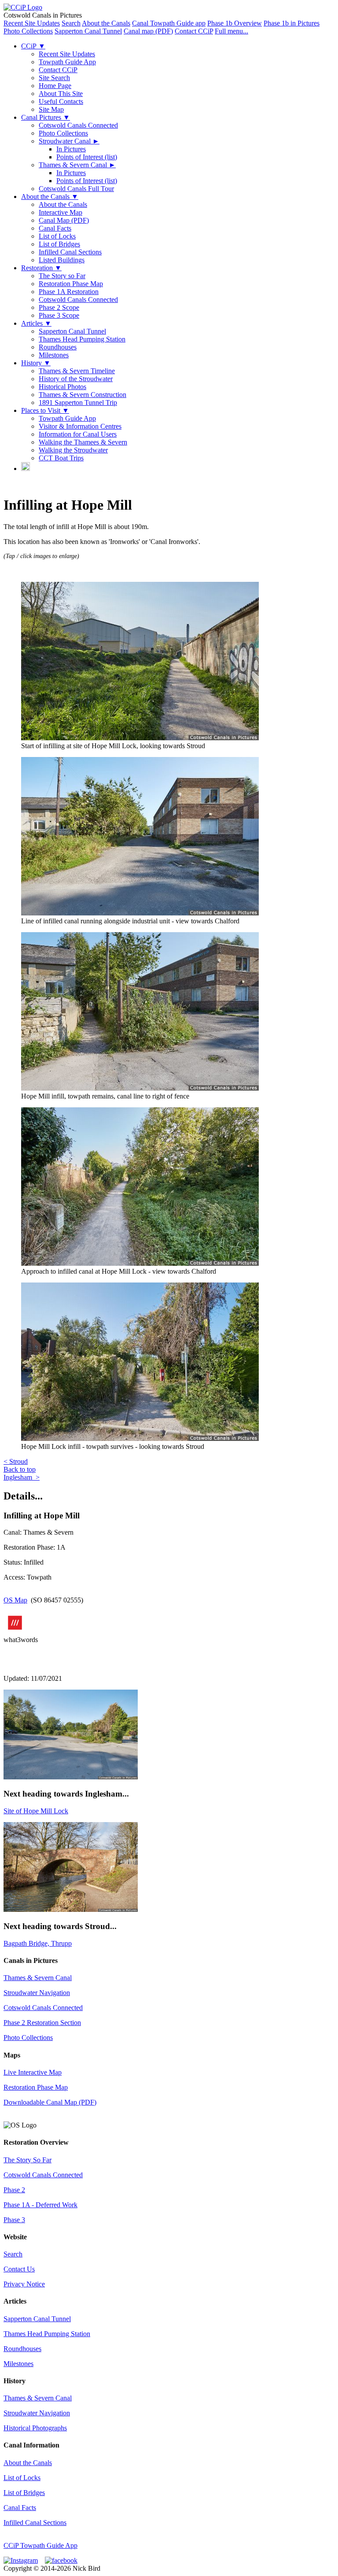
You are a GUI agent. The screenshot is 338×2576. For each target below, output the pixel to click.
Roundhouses (58, 347)
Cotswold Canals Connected (78, 125)
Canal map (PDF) (148, 31)
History (36, 363)
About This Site (61, 94)
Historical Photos (62, 387)
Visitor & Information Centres (80, 426)
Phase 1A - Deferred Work (40, 2205)
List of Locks (57, 236)
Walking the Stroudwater (73, 450)
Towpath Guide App (67, 62)
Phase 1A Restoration (69, 292)
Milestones (54, 355)
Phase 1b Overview (235, 23)
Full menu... (231, 31)
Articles (36, 323)
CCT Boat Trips (61, 458)
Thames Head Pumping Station (82, 339)
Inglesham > (22, 1477)
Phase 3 (14, 2220)
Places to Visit (45, 410)
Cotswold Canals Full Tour (76, 189)
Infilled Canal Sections (70, 252)
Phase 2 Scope (59, 307)
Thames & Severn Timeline (77, 371)
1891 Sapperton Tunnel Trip (78, 402)
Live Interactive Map (33, 2072)
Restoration (41, 268)
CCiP (33, 46)
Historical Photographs (35, 2428)
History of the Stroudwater (76, 379)
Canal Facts (55, 228)
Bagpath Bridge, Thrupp (38, 1943)
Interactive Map (61, 212)
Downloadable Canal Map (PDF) (50, 2102)
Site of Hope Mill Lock (36, 1811)
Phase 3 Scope (59, 315)
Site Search (54, 78)
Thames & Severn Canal (77, 165)
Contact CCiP (194, 31)
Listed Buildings (62, 260)
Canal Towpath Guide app (169, 23)
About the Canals (106, 23)
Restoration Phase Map (71, 284)
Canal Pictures (46, 117)
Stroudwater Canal (69, 141)
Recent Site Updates (32, 23)
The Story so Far (62, 276)
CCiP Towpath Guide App (40, 2545)
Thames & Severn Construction (83, 395)
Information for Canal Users (78, 434)
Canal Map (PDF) (64, 220)
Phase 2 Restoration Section (42, 2023)
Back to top (20, 1469)
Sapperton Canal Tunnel (88, 31)
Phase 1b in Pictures (292, 23)
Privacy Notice (24, 2284)
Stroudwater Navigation (37, 1993)
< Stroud (16, 1461)
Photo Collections (28, 31)
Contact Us (19, 2269)
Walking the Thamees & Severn (83, 442)
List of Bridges (59, 244)
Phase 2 (14, 2190)
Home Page (55, 86)
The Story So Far (28, 2160)
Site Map (51, 109)
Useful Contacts (61, 101)
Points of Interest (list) (87, 157)
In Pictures (71, 149)
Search (71, 23)
